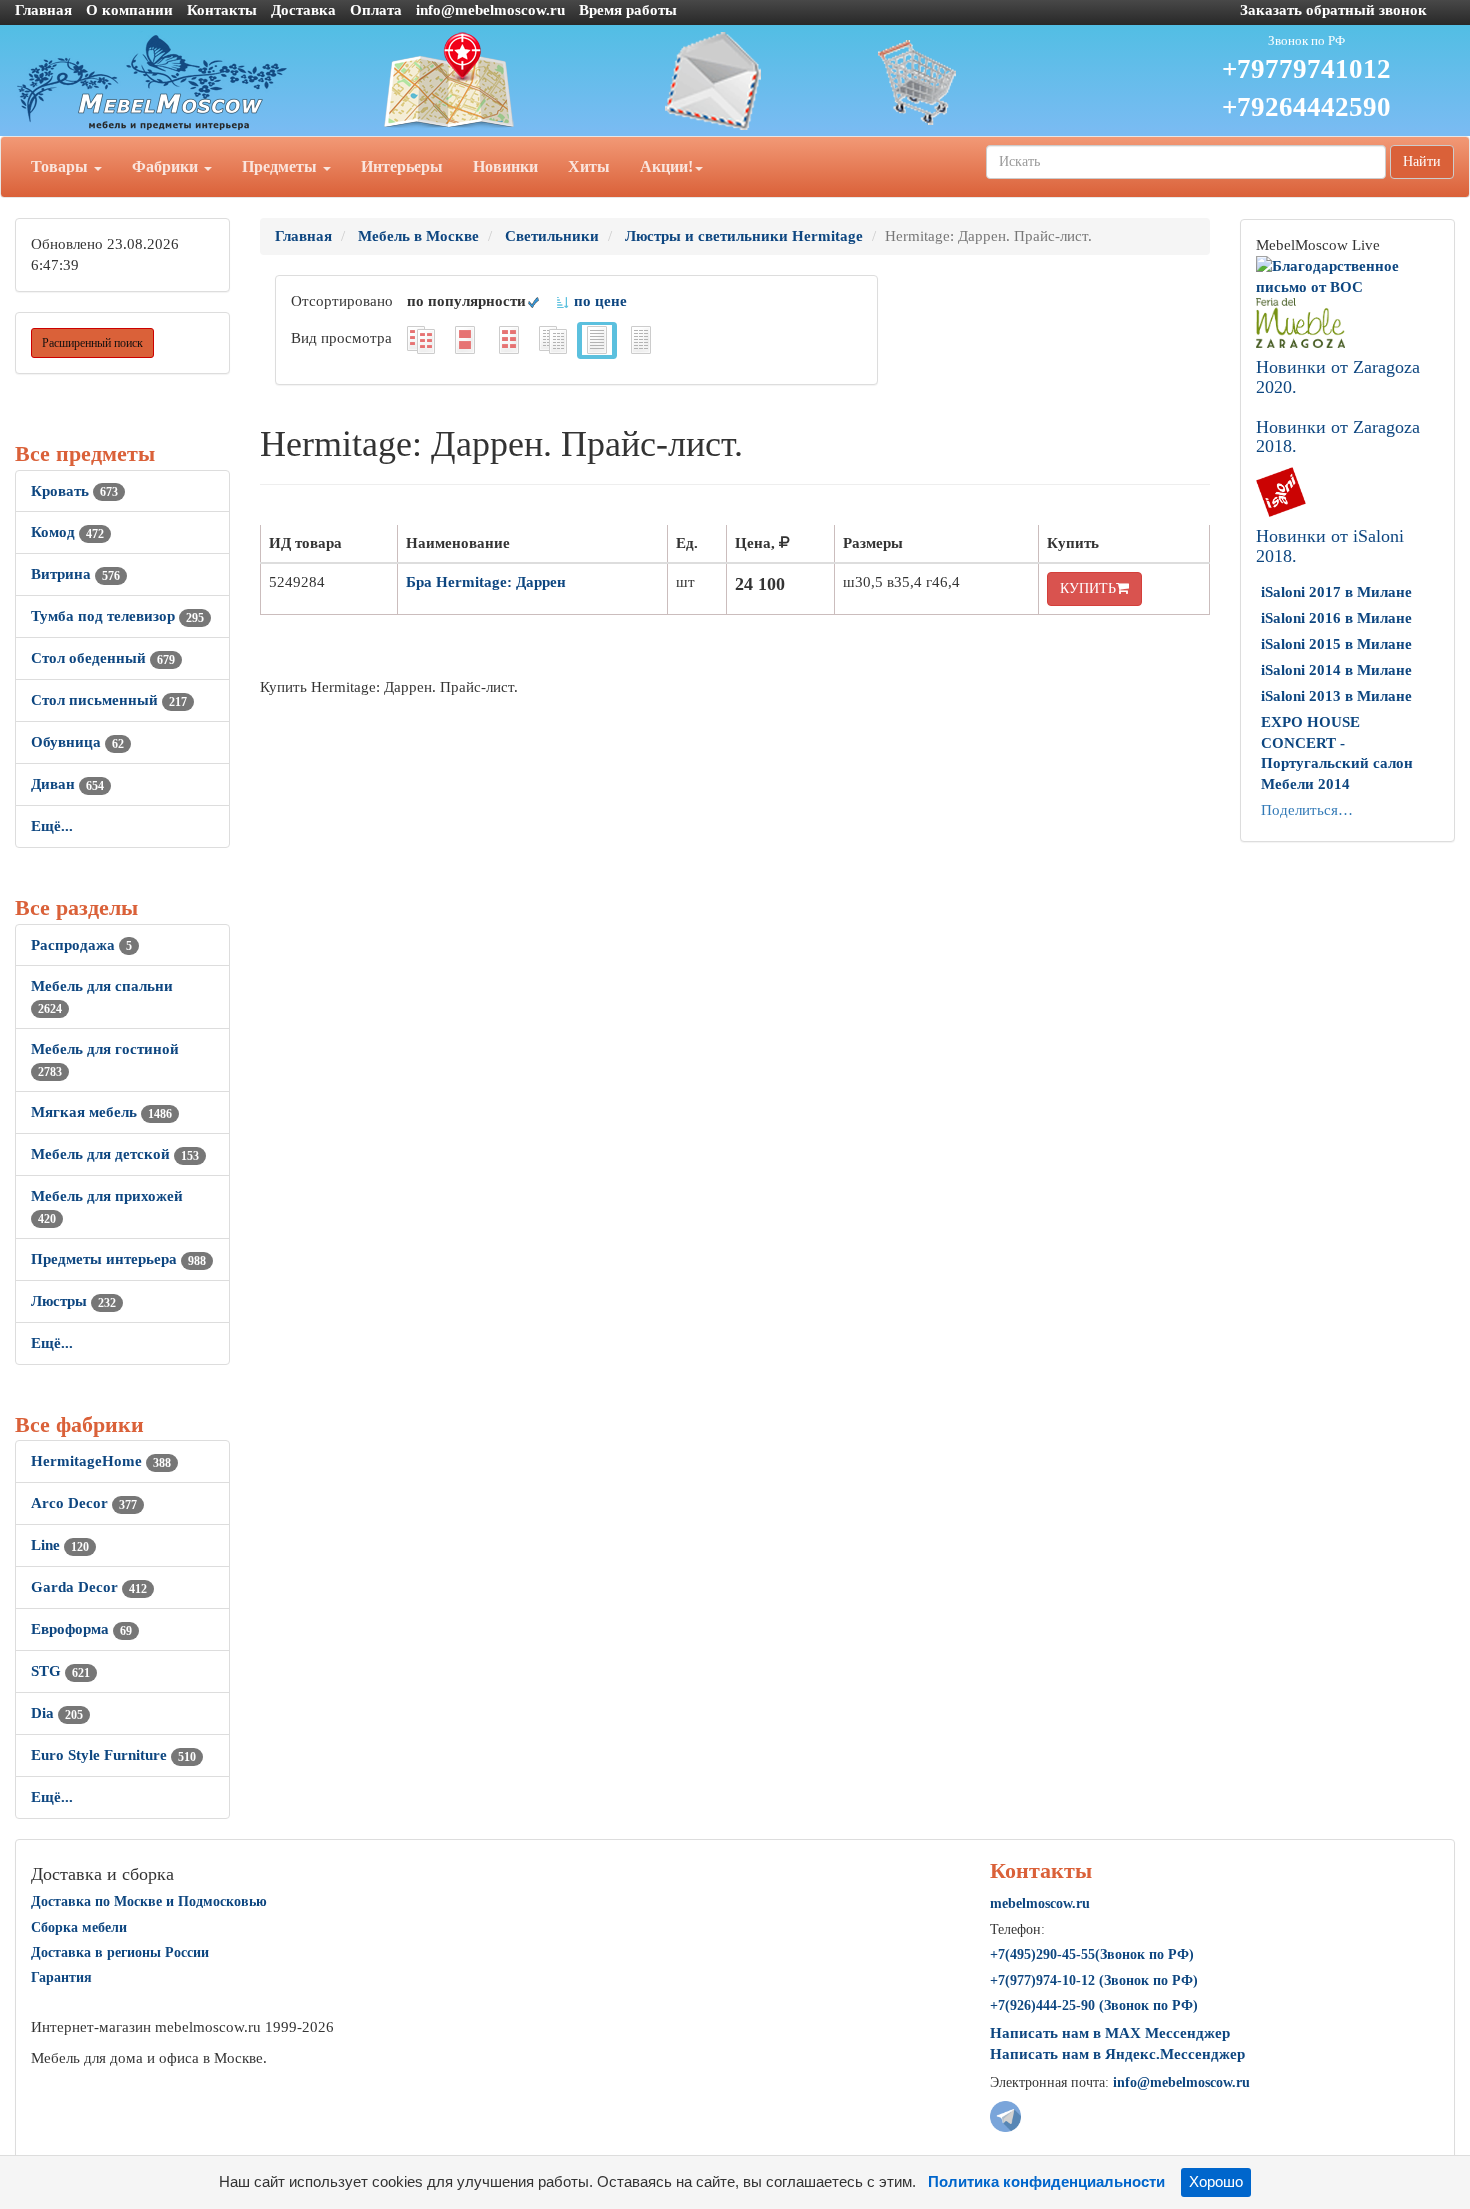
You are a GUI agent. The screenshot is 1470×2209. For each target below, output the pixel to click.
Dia (57, 1713)
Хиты (589, 166)
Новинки (505, 166)
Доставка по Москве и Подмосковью (149, 1901)
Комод (67, 532)
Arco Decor (84, 1503)
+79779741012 (1306, 69)
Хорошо (1216, 2182)
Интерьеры (402, 166)
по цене (598, 301)
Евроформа (81, 1629)
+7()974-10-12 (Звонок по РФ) (1094, 1980)
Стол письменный (109, 700)
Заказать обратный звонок (1333, 10)
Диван (67, 784)
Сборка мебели (79, 1927)
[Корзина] (980, 81)
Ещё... (52, 826)
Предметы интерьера (118, 1259)
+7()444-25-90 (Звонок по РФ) (1094, 2005)
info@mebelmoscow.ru (490, 10)
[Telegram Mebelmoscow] (1005, 2114)
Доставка (303, 10)
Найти (1422, 161)
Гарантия (61, 1977)
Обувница (77, 742)
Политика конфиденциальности (1046, 2182)
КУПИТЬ (1088, 588)
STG (60, 1671)
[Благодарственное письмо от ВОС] (1347, 275)
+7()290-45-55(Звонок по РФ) (1092, 1954)
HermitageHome (101, 1461)
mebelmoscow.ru (1040, 1903)
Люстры (73, 1301)
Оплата (376, 10)
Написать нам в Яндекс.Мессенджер (1117, 2054)
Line (60, 1545)
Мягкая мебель (101, 1112)
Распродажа (81, 945)
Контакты (222, 10)
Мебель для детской (115, 1154)
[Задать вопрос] (735, 81)
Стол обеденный (103, 658)
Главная (43, 10)
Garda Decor (89, 1587)
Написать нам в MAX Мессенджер (1110, 2033)
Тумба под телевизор (117, 616)
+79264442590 (1306, 107)
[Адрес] (490, 81)
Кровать (74, 491)
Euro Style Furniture (113, 1755)
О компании (129, 10)
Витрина (75, 574)
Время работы (628, 10)
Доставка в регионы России (120, 1952)
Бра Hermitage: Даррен (486, 582)
